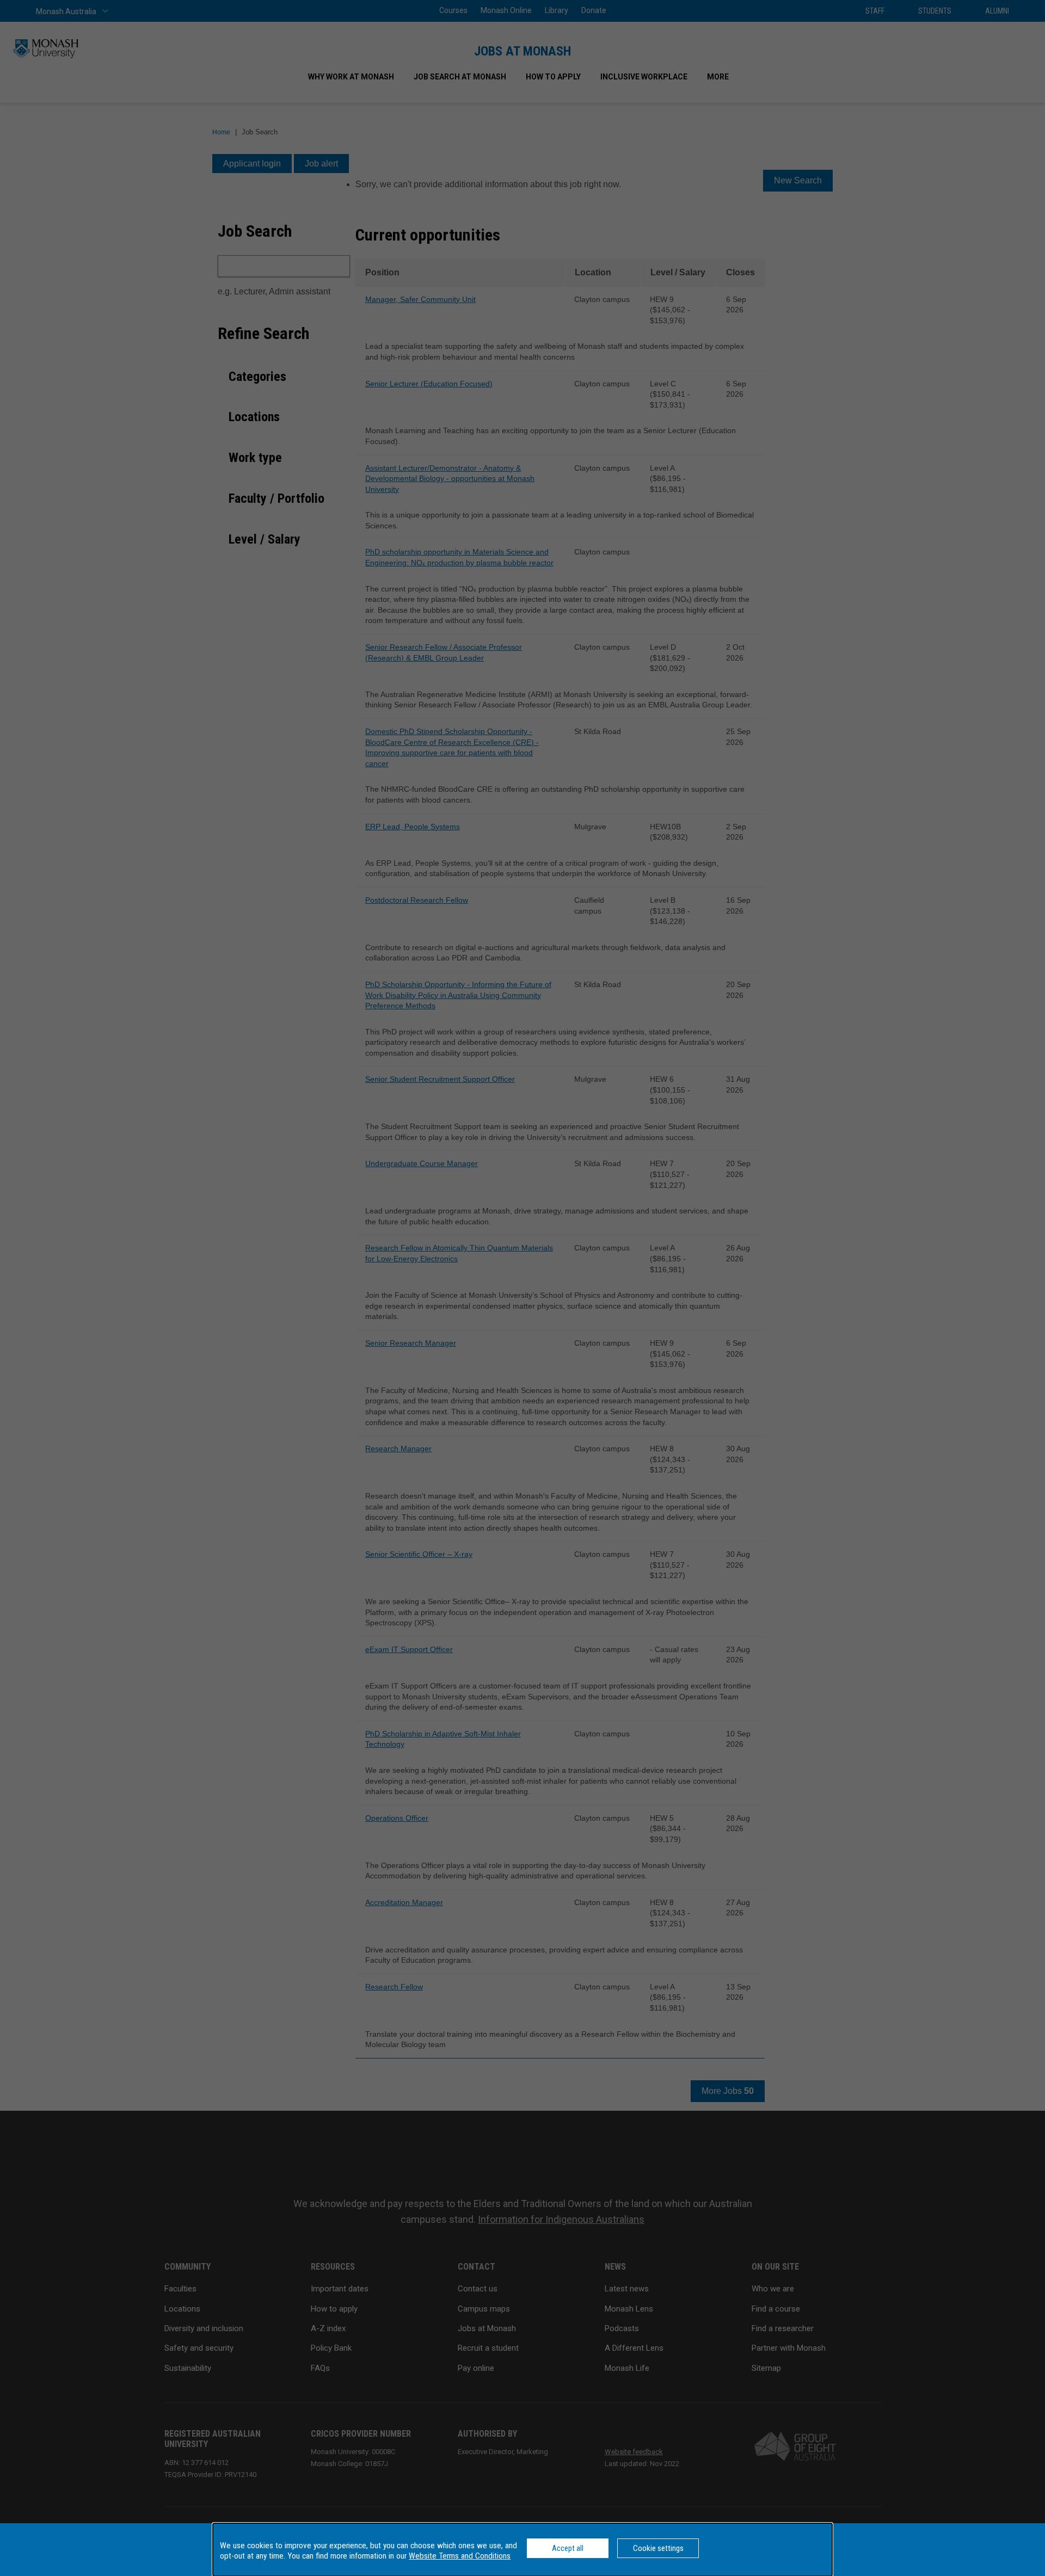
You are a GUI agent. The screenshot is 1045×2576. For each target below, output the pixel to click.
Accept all (568, 2548)
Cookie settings (658, 2548)
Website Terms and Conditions (460, 2556)
